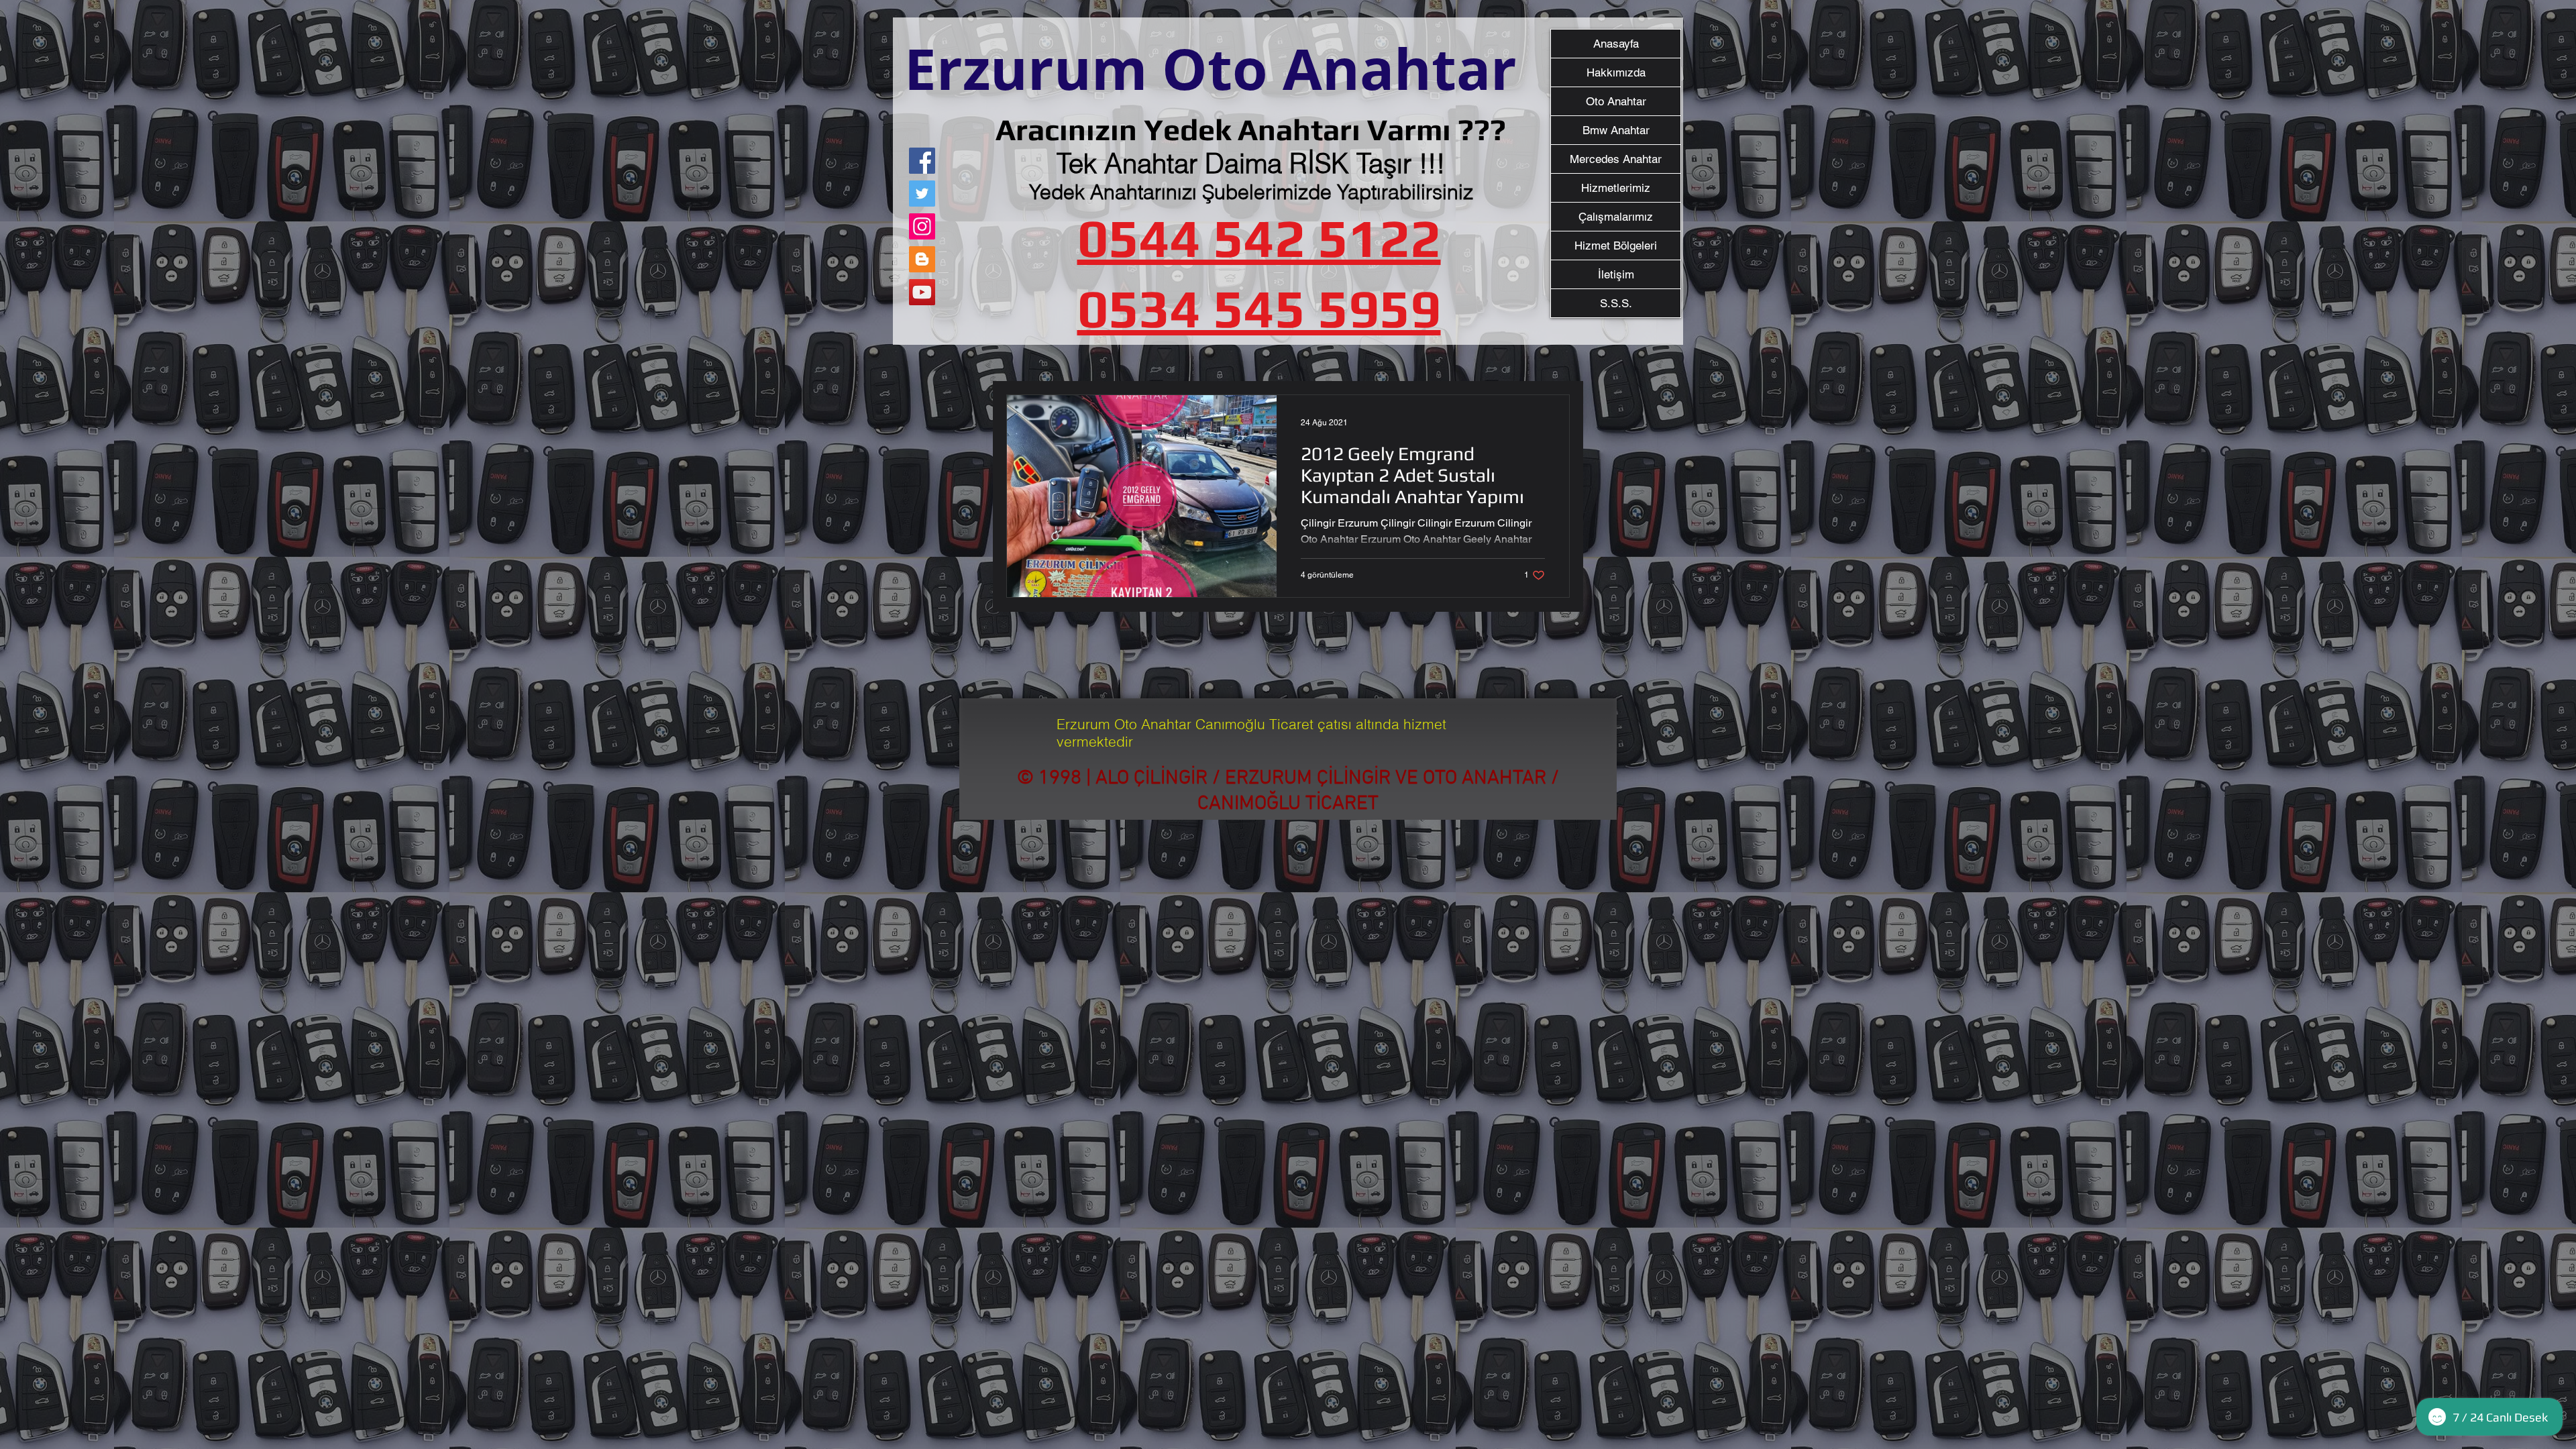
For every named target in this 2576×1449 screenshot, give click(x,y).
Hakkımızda (1616, 72)
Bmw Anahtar (1616, 130)
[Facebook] (922, 161)
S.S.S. (1616, 303)
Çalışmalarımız (1616, 217)
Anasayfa (1616, 44)
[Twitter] (922, 194)
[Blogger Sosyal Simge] (922, 259)
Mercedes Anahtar (1616, 159)
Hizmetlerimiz (1616, 188)
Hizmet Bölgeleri (1616, 246)
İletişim (1616, 274)
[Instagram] (922, 226)
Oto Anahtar (1616, 101)
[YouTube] (922, 292)
